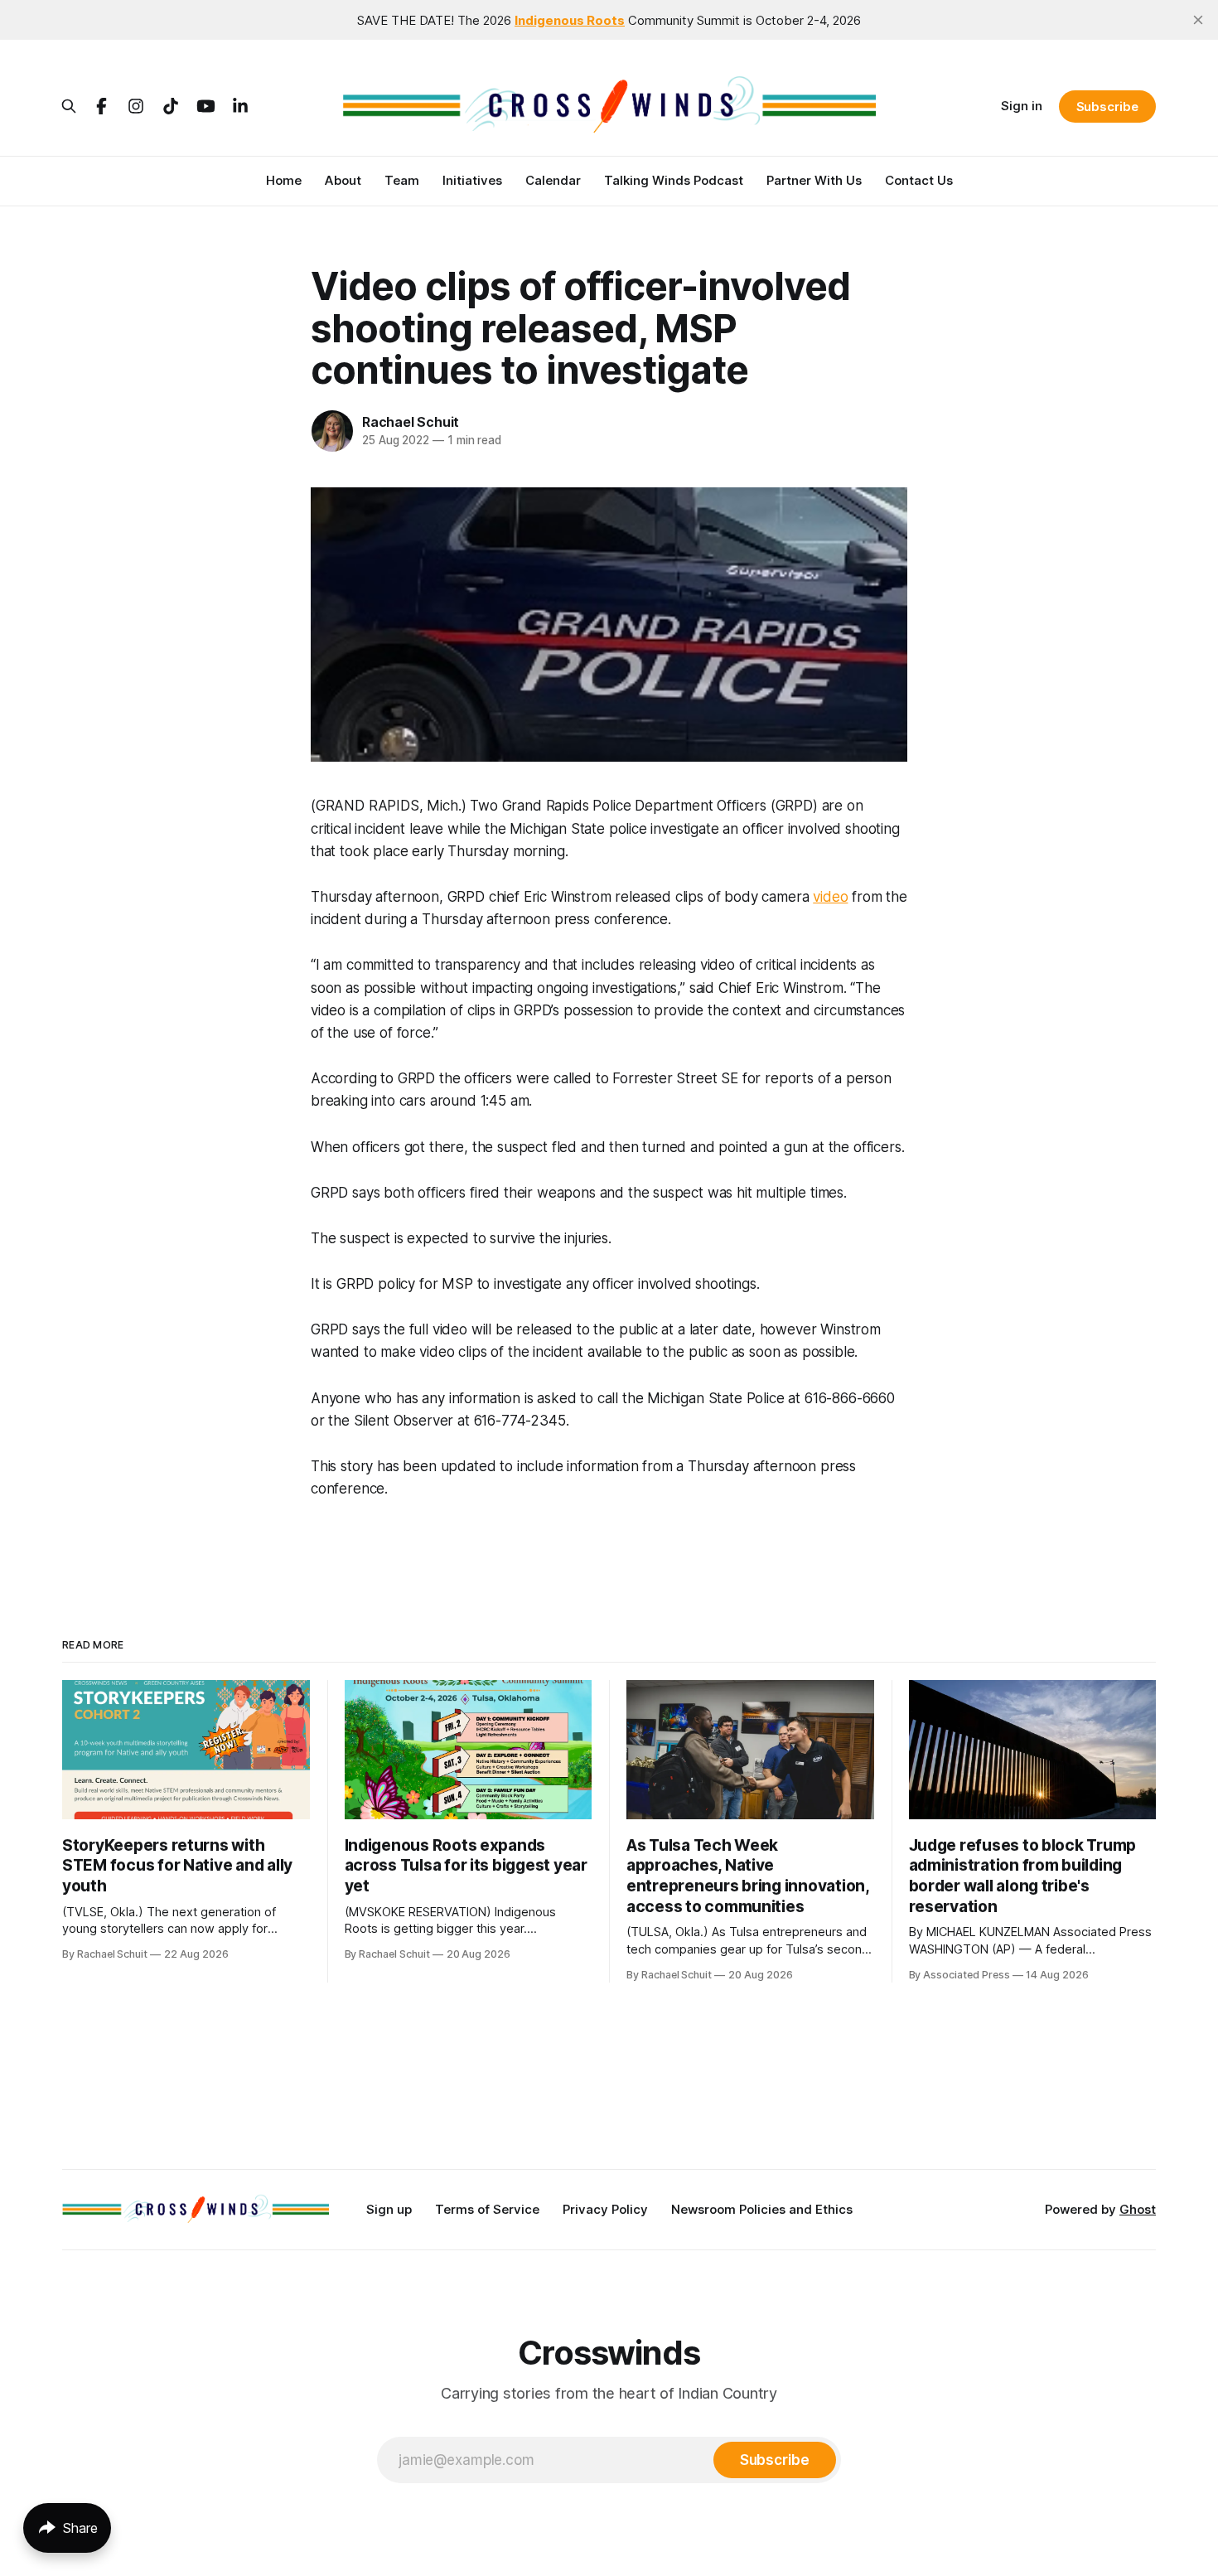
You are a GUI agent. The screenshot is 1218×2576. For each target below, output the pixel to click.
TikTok (171, 106)
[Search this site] (69, 106)
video (830, 897)
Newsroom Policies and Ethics (762, 2209)
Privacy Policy (605, 2209)
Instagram (136, 106)
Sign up (389, 2209)
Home (284, 180)
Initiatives (472, 180)
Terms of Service (487, 2209)
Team (402, 180)
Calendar (553, 180)
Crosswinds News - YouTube (205, 106)
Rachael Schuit (411, 422)
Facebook (101, 106)
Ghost (1138, 2209)
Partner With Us (814, 180)
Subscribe (1107, 107)
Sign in (1022, 106)
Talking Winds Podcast (674, 180)
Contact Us (919, 180)
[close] (1198, 20)
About (343, 180)
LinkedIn (240, 106)
